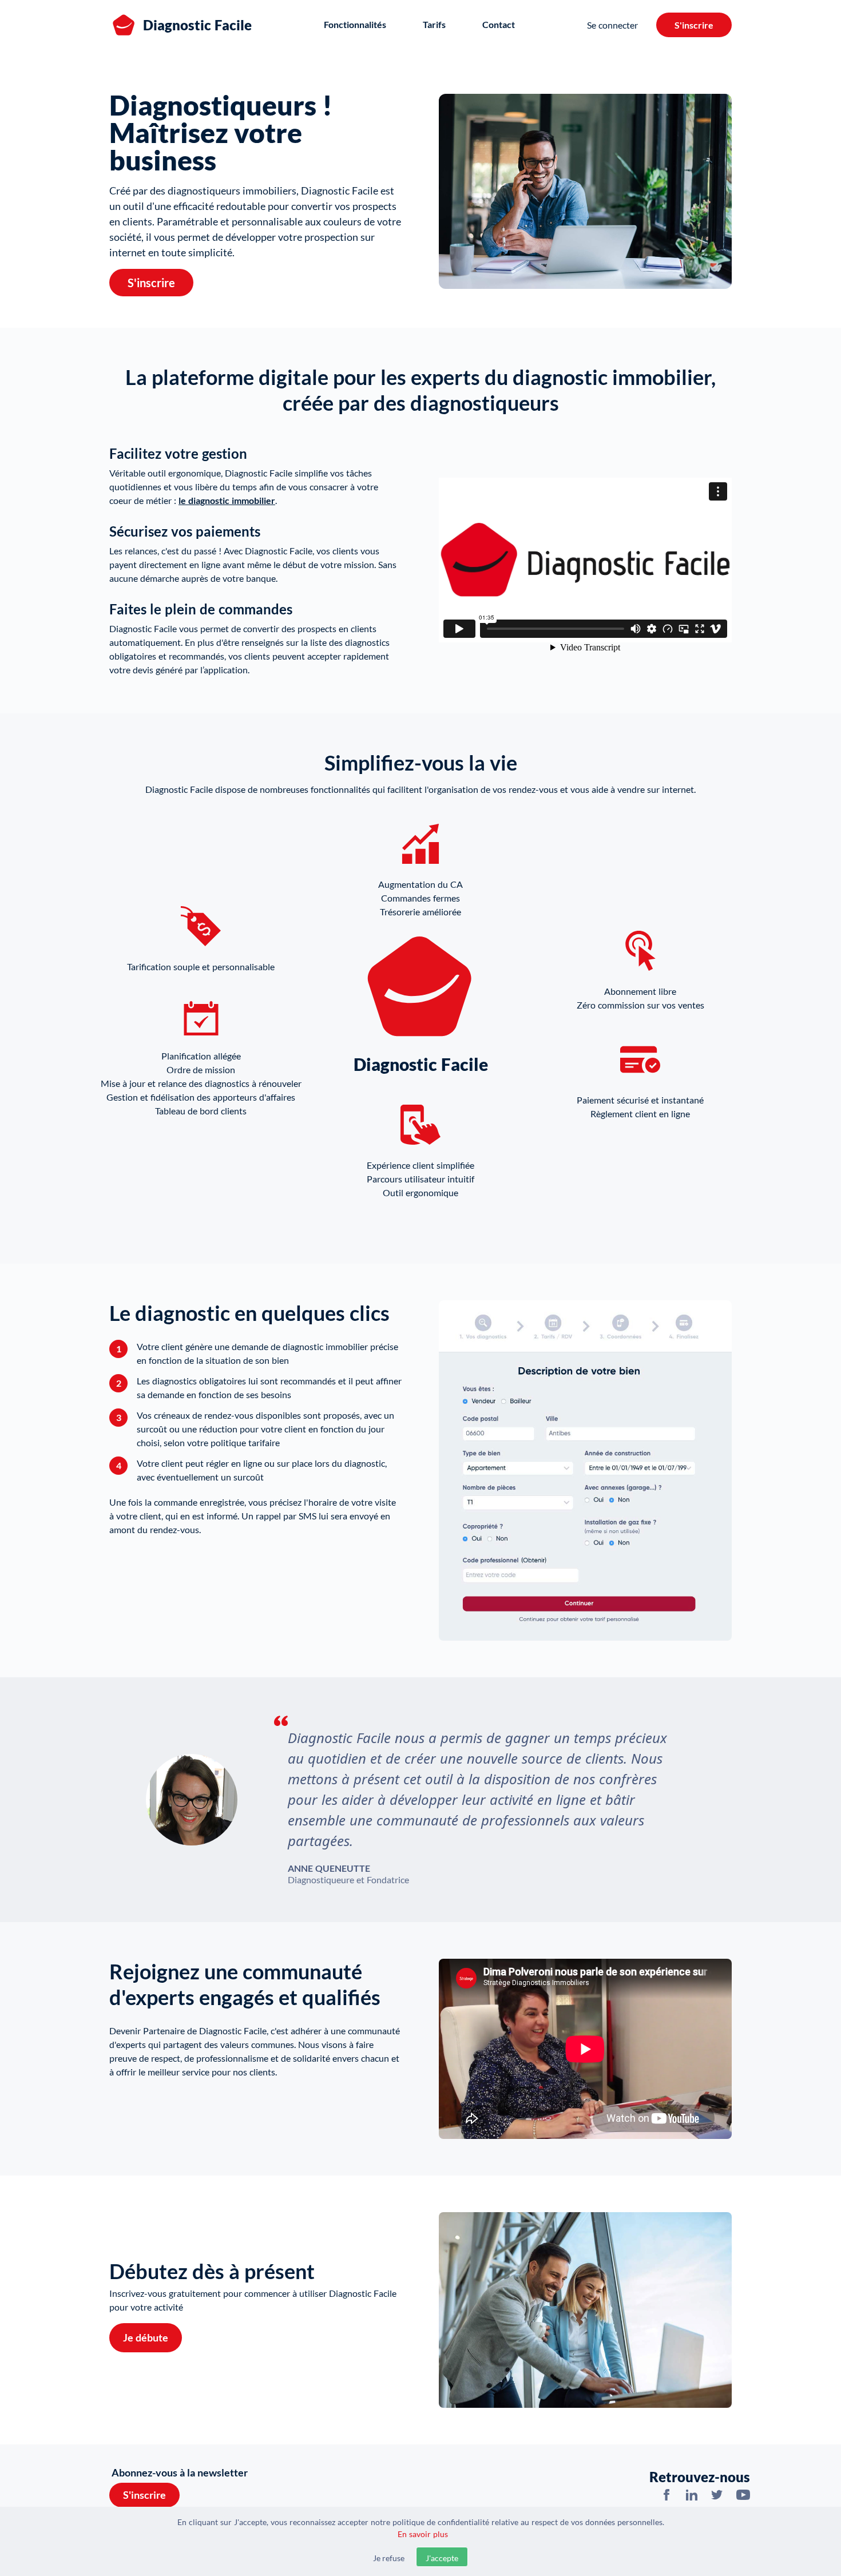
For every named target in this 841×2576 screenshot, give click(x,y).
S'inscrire (694, 25)
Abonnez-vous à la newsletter (180, 2472)
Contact (499, 24)
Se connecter (612, 25)
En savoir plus (423, 2534)
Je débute (146, 2337)
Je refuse (389, 2558)
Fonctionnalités (355, 24)
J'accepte (442, 2558)
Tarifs (434, 24)
